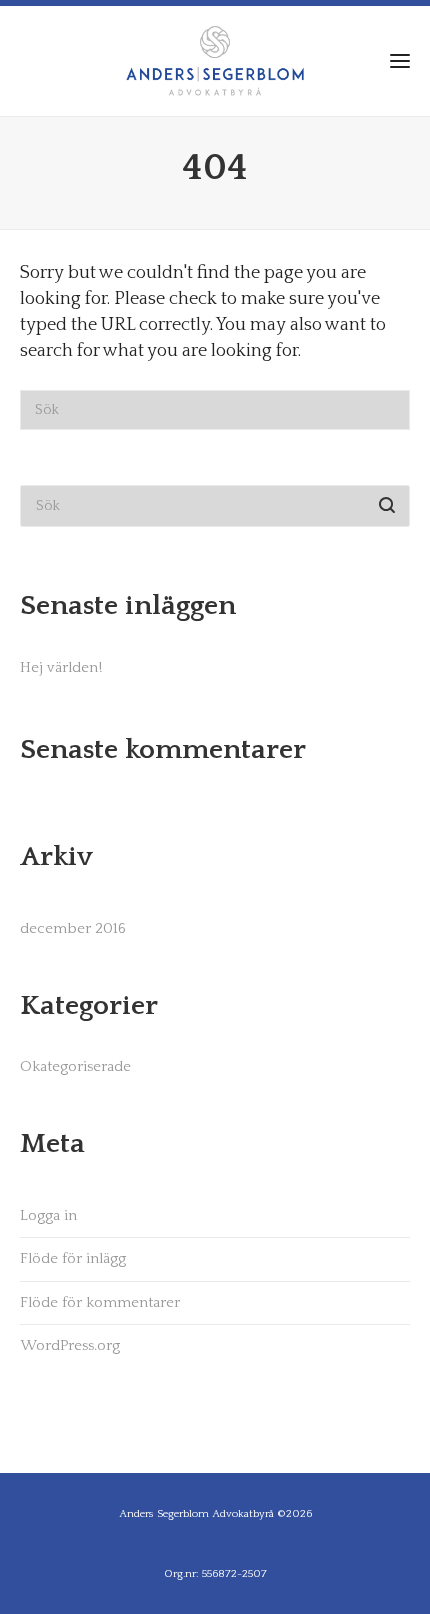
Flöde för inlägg (73, 1258)
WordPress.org (70, 1345)
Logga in (48, 1215)
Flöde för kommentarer (100, 1302)
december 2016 (73, 928)
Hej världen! (61, 667)
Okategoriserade (75, 1066)
